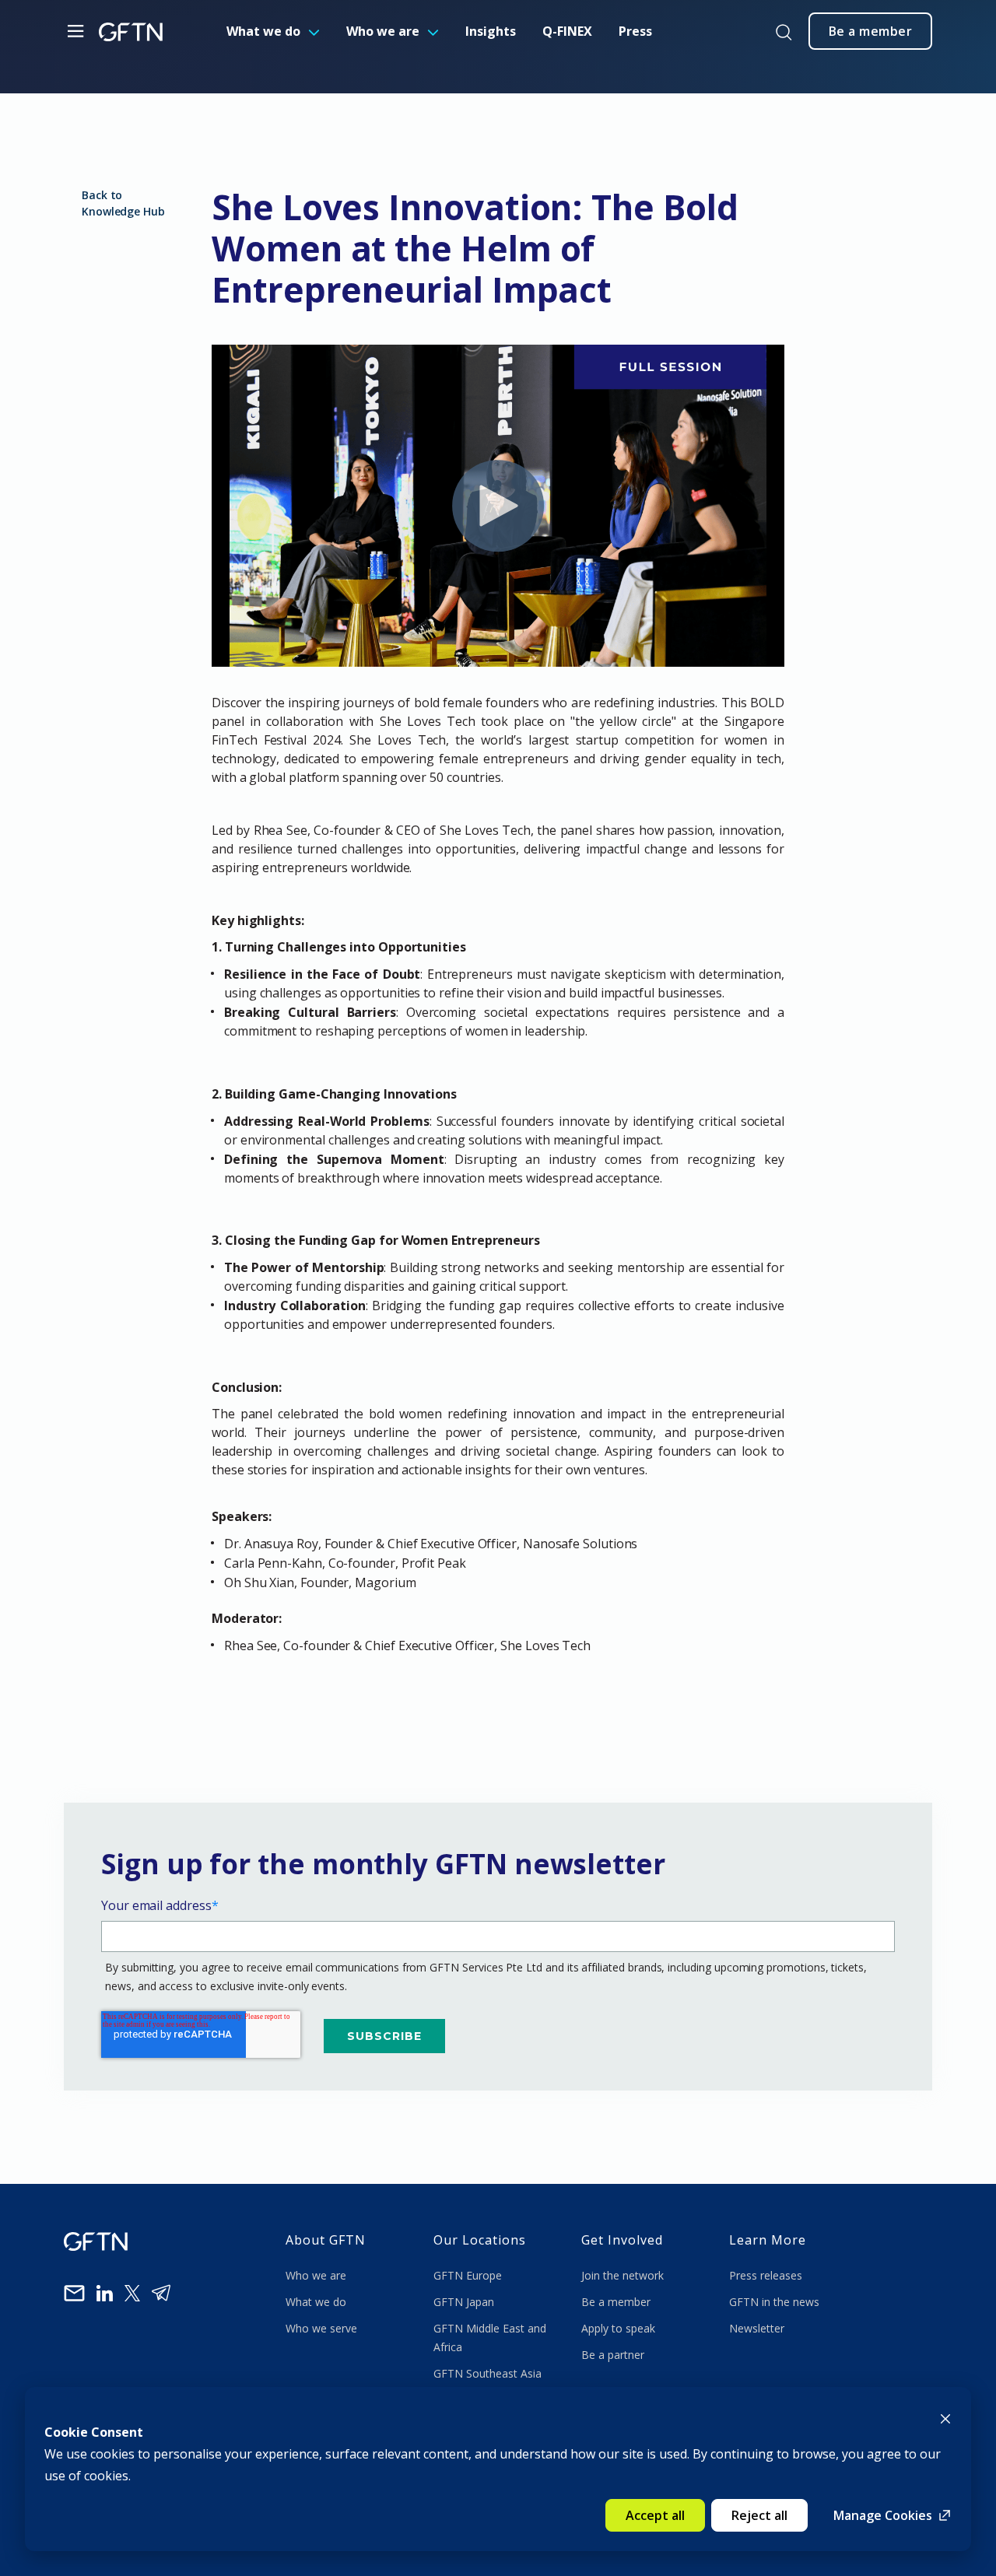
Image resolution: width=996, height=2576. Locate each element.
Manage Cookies (883, 2515)
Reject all (759, 2515)
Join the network (622, 2275)
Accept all (655, 2515)
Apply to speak (618, 2328)
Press (635, 31)
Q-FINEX (567, 31)
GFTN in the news (774, 2302)
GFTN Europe (469, 2275)
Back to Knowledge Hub (123, 203)
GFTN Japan (465, 2302)
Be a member (616, 2302)
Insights (491, 31)
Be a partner (613, 2355)
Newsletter (757, 2328)
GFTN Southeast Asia (487, 2373)
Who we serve (321, 2328)
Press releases (766, 2275)
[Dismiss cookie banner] (945, 2417)
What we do (263, 31)
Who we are (383, 31)
